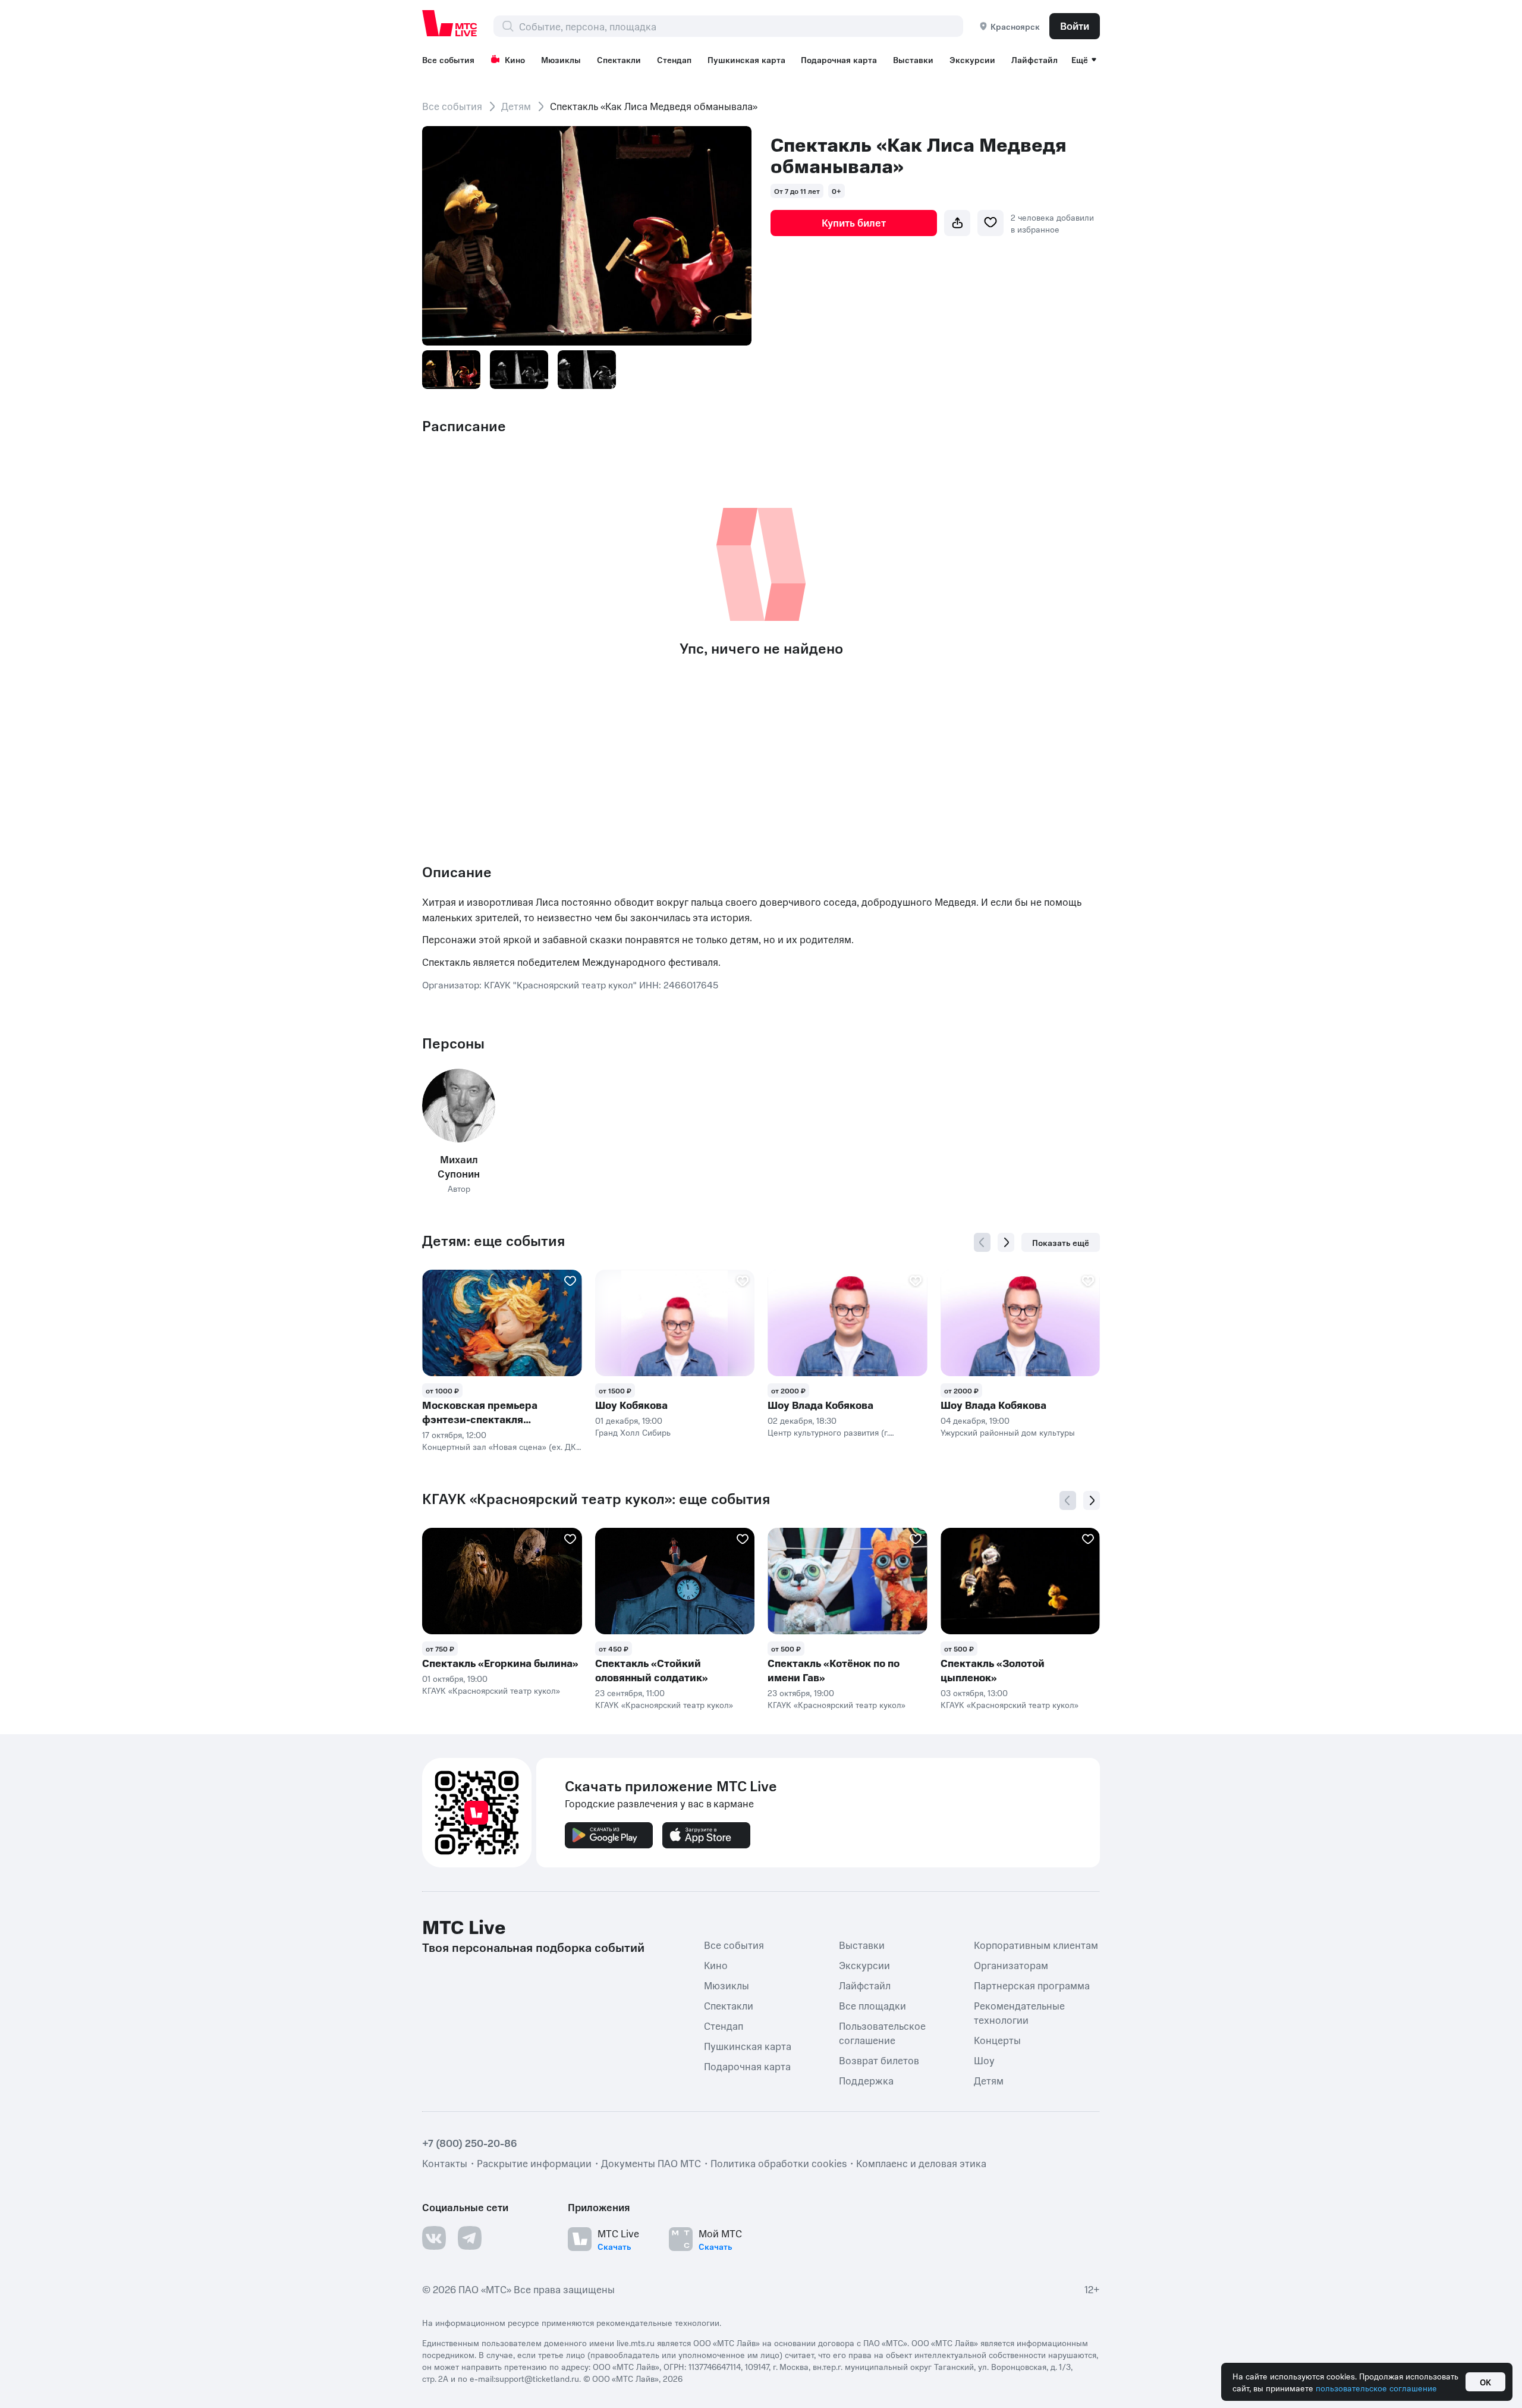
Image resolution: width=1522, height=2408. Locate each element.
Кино (515, 59)
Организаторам (1011, 1965)
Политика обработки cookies (779, 2163)
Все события (448, 59)
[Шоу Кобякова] (675, 1323)
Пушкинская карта (746, 59)
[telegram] (470, 2238)
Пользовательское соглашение (882, 2033)
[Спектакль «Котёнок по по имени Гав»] (848, 1581)
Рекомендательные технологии (1019, 2013)
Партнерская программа (1032, 1985)
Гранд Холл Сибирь (633, 1432)
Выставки (913, 59)
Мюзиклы (561, 59)
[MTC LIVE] (450, 23)
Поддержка (866, 2080)
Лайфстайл (1034, 59)
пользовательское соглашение (1376, 2388)
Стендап (674, 59)
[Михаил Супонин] (459, 1105)
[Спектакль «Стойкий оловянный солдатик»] (675, 1581)
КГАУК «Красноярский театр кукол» (491, 1690)
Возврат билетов (879, 2060)
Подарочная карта (839, 59)
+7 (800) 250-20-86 (470, 2143)
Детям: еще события (493, 1241)
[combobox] (741, 26)
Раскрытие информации (534, 2163)
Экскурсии (972, 59)
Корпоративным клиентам (1036, 1945)
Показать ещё (1061, 1242)
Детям (516, 106)
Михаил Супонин (459, 1166)
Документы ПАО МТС (651, 2163)
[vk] (434, 2238)
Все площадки (872, 2005)
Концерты (997, 2040)
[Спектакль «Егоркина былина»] (502, 1581)
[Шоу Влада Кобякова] (848, 1323)
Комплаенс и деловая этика (921, 2163)
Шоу (984, 2060)
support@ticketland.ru (537, 2378)
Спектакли (619, 59)
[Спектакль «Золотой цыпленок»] (1021, 1581)
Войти (1075, 26)
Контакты (445, 2163)
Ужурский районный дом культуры (1008, 1432)
